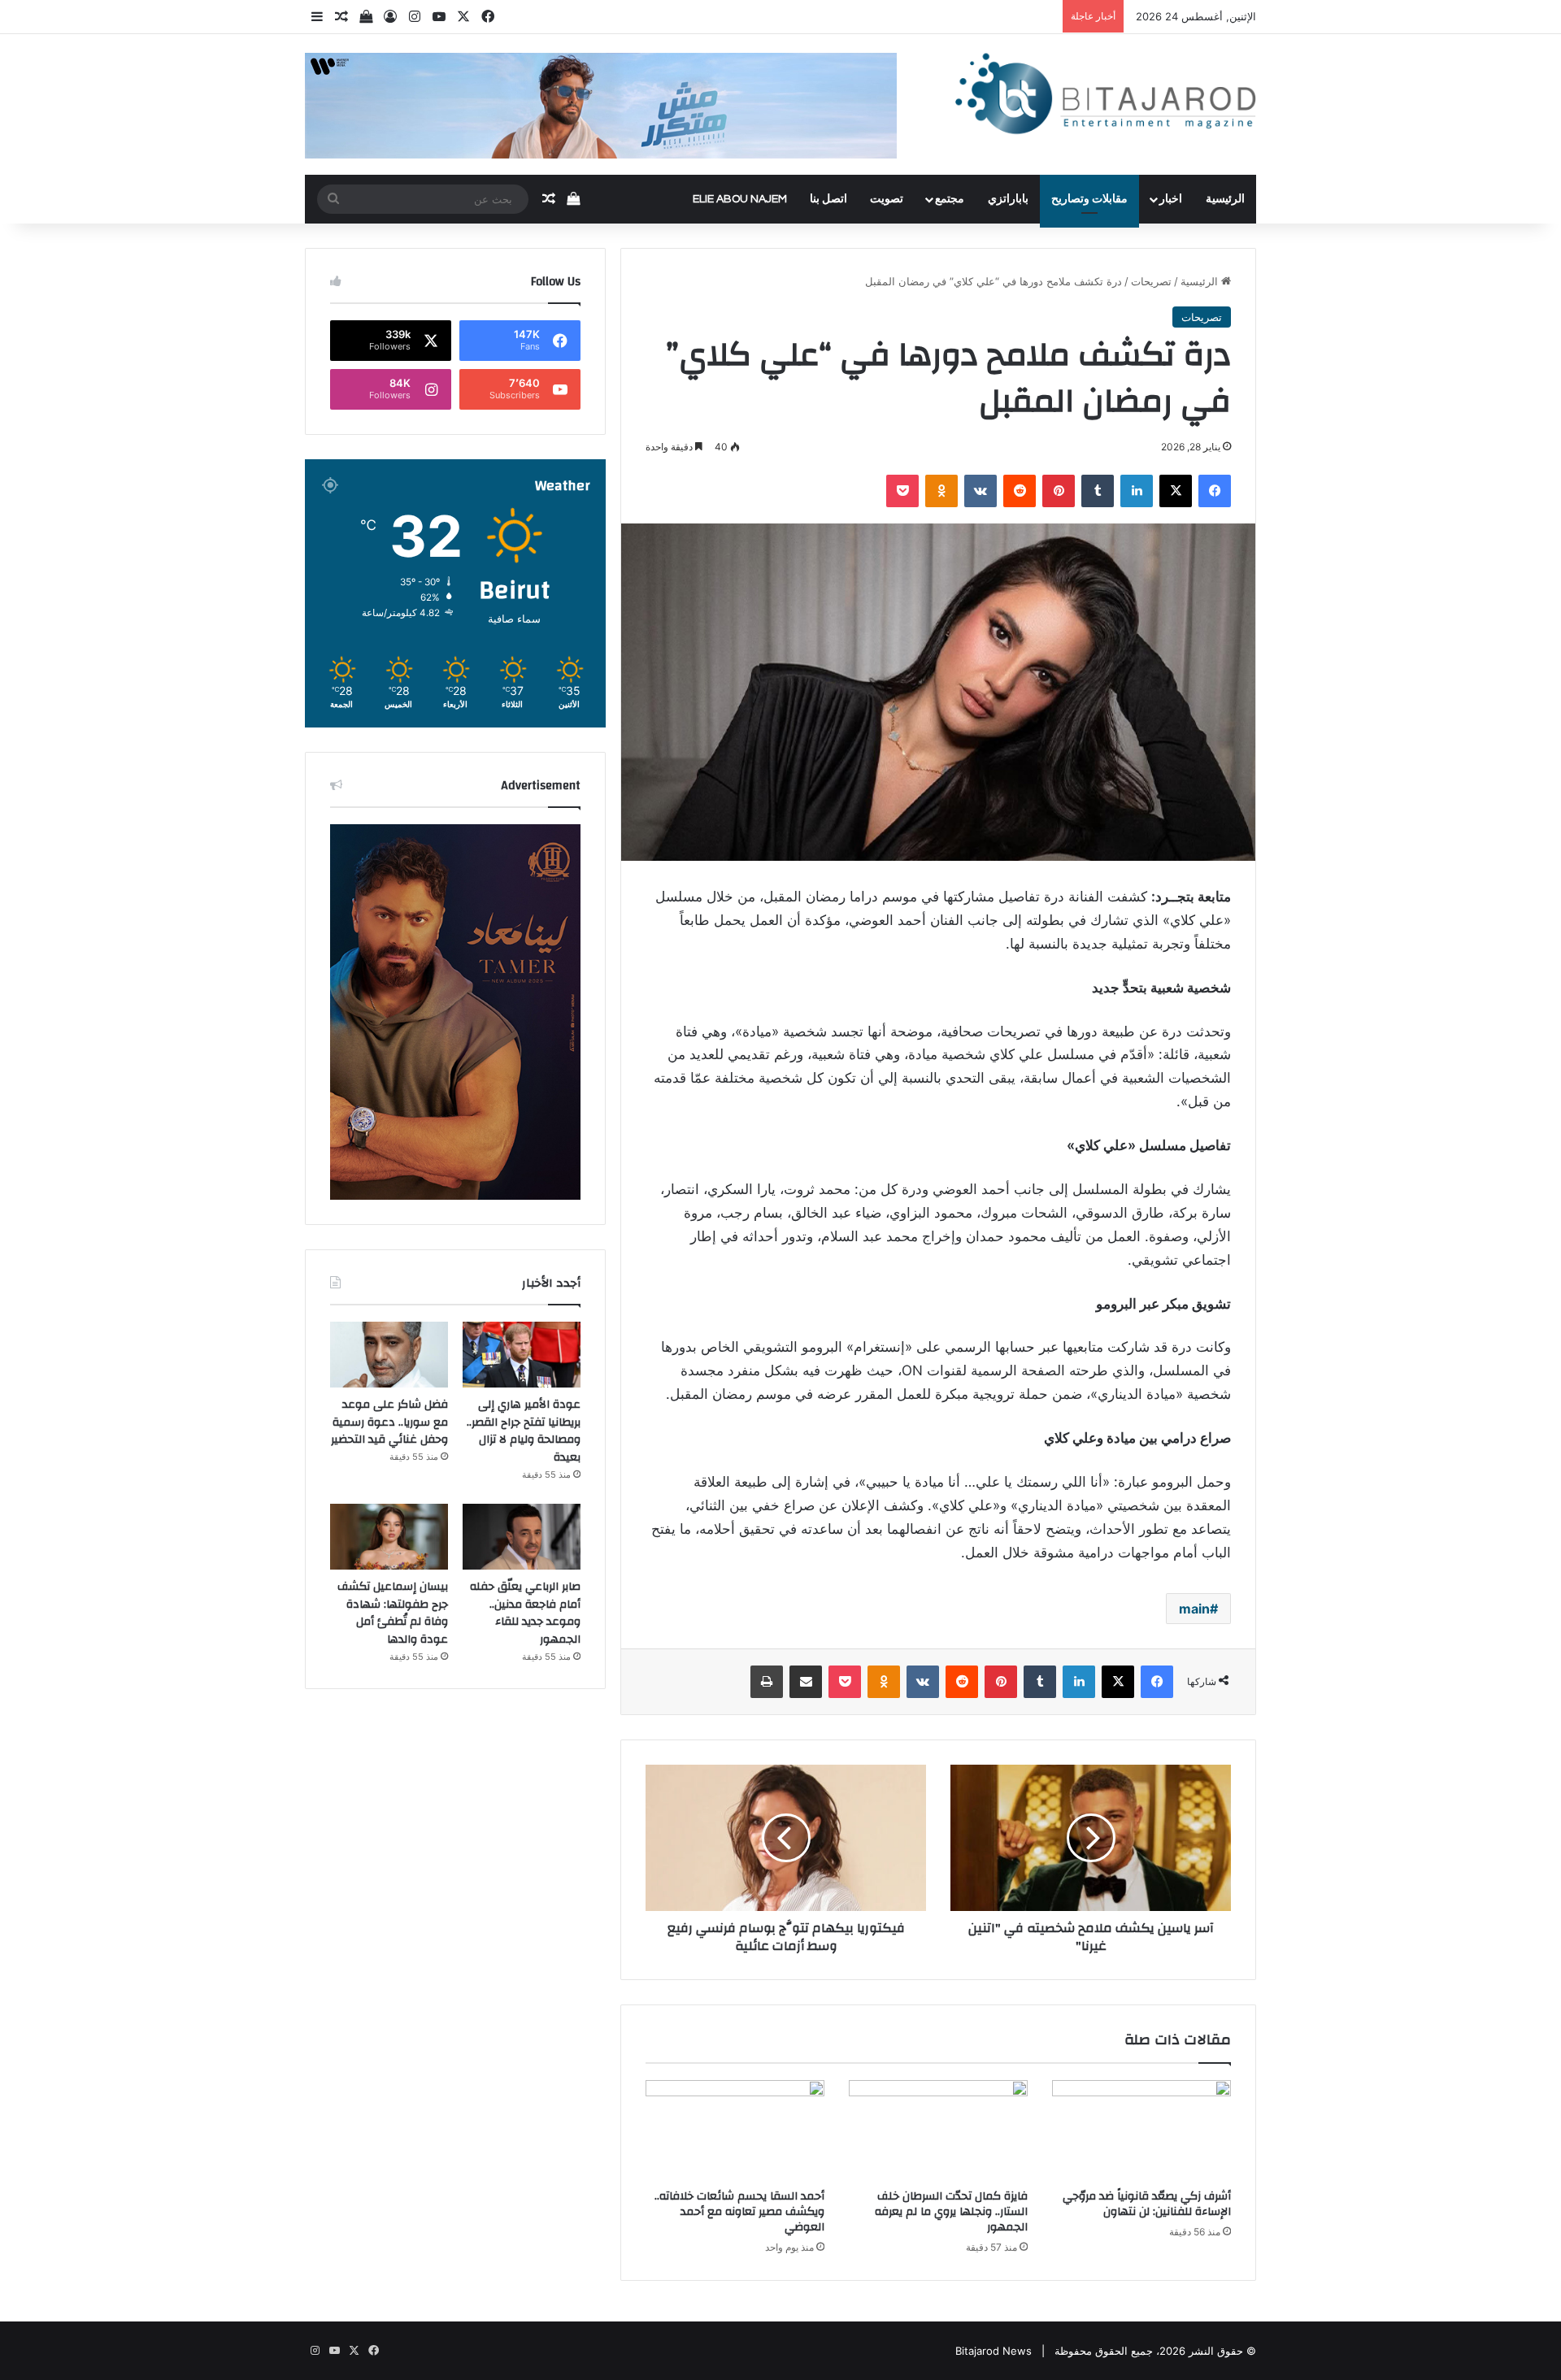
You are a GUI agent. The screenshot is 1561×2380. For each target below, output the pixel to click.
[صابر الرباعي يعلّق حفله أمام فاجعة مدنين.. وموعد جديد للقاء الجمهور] (522, 1537)
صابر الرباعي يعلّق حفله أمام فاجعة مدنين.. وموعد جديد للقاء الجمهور (525, 1613)
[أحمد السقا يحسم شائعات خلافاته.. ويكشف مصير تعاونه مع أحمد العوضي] (735, 2130)
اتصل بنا (828, 199)
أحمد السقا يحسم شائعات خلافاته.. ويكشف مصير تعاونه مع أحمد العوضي (739, 2212)
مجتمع (950, 199)
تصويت (887, 199)
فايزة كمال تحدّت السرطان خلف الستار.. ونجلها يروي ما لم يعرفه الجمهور (951, 2212)
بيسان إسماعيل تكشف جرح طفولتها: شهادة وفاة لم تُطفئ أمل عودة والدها (393, 1613)
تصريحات (1151, 281)
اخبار (1171, 199)
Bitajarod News (994, 2351)
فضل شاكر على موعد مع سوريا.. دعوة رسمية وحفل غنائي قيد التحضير (389, 1422)
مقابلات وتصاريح (1089, 199)
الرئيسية (1225, 199)
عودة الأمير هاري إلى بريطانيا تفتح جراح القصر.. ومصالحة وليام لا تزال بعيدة (524, 1431)
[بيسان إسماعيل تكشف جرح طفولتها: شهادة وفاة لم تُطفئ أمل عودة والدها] (389, 1537)
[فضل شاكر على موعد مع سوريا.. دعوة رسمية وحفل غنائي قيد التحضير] (389, 1355)
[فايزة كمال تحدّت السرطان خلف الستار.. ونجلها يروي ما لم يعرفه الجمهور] (938, 2130)
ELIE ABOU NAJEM (740, 199)
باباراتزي (1008, 199)
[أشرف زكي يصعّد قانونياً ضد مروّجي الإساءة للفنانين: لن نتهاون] (1141, 2130)
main (1194, 1609)
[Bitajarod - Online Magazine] (1106, 97)
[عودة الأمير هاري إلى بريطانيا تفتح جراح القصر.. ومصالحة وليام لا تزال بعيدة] (522, 1355)
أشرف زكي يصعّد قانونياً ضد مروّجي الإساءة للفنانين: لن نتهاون (1147, 2204)
